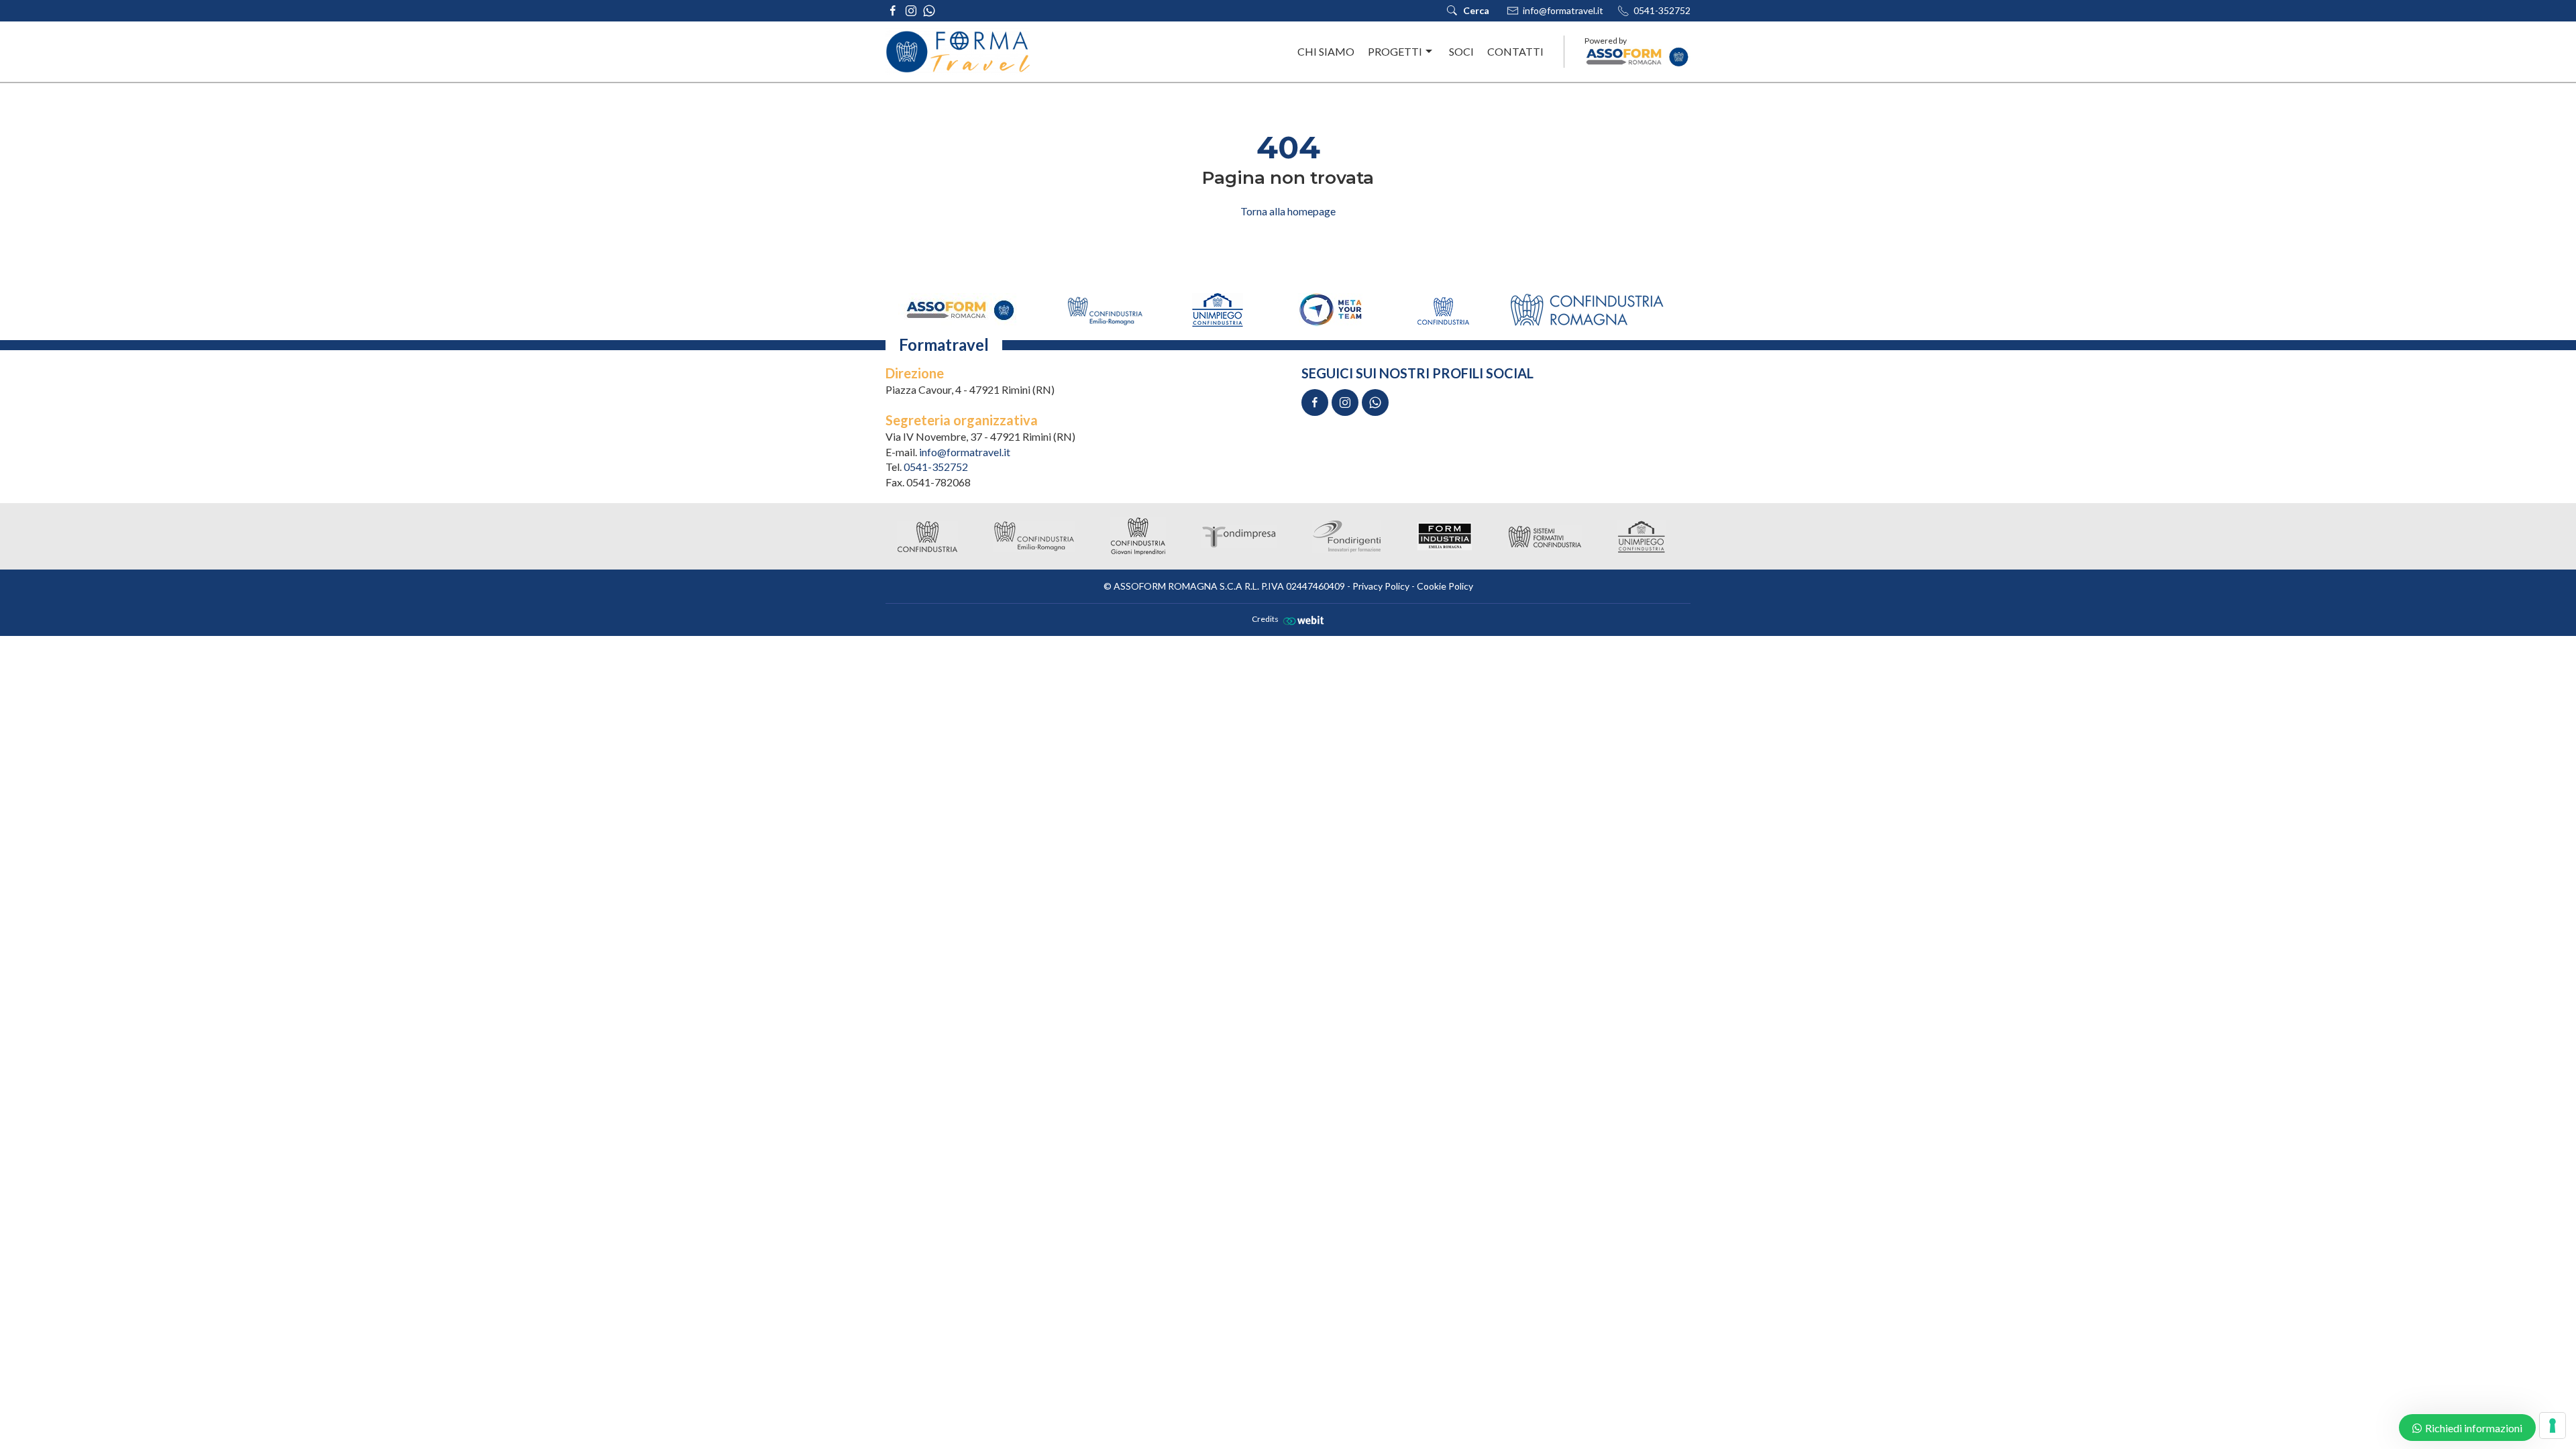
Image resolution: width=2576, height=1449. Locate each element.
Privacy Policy (1381, 586)
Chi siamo (1326, 51)
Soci (1461, 51)
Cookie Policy (1445, 586)
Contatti (1515, 51)
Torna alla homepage (1288, 211)
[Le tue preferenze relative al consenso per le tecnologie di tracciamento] (2553, 1426)
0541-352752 (1662, 10)
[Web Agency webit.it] (1302, 620)
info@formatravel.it (1563, 10)
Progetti (1395, 51)
